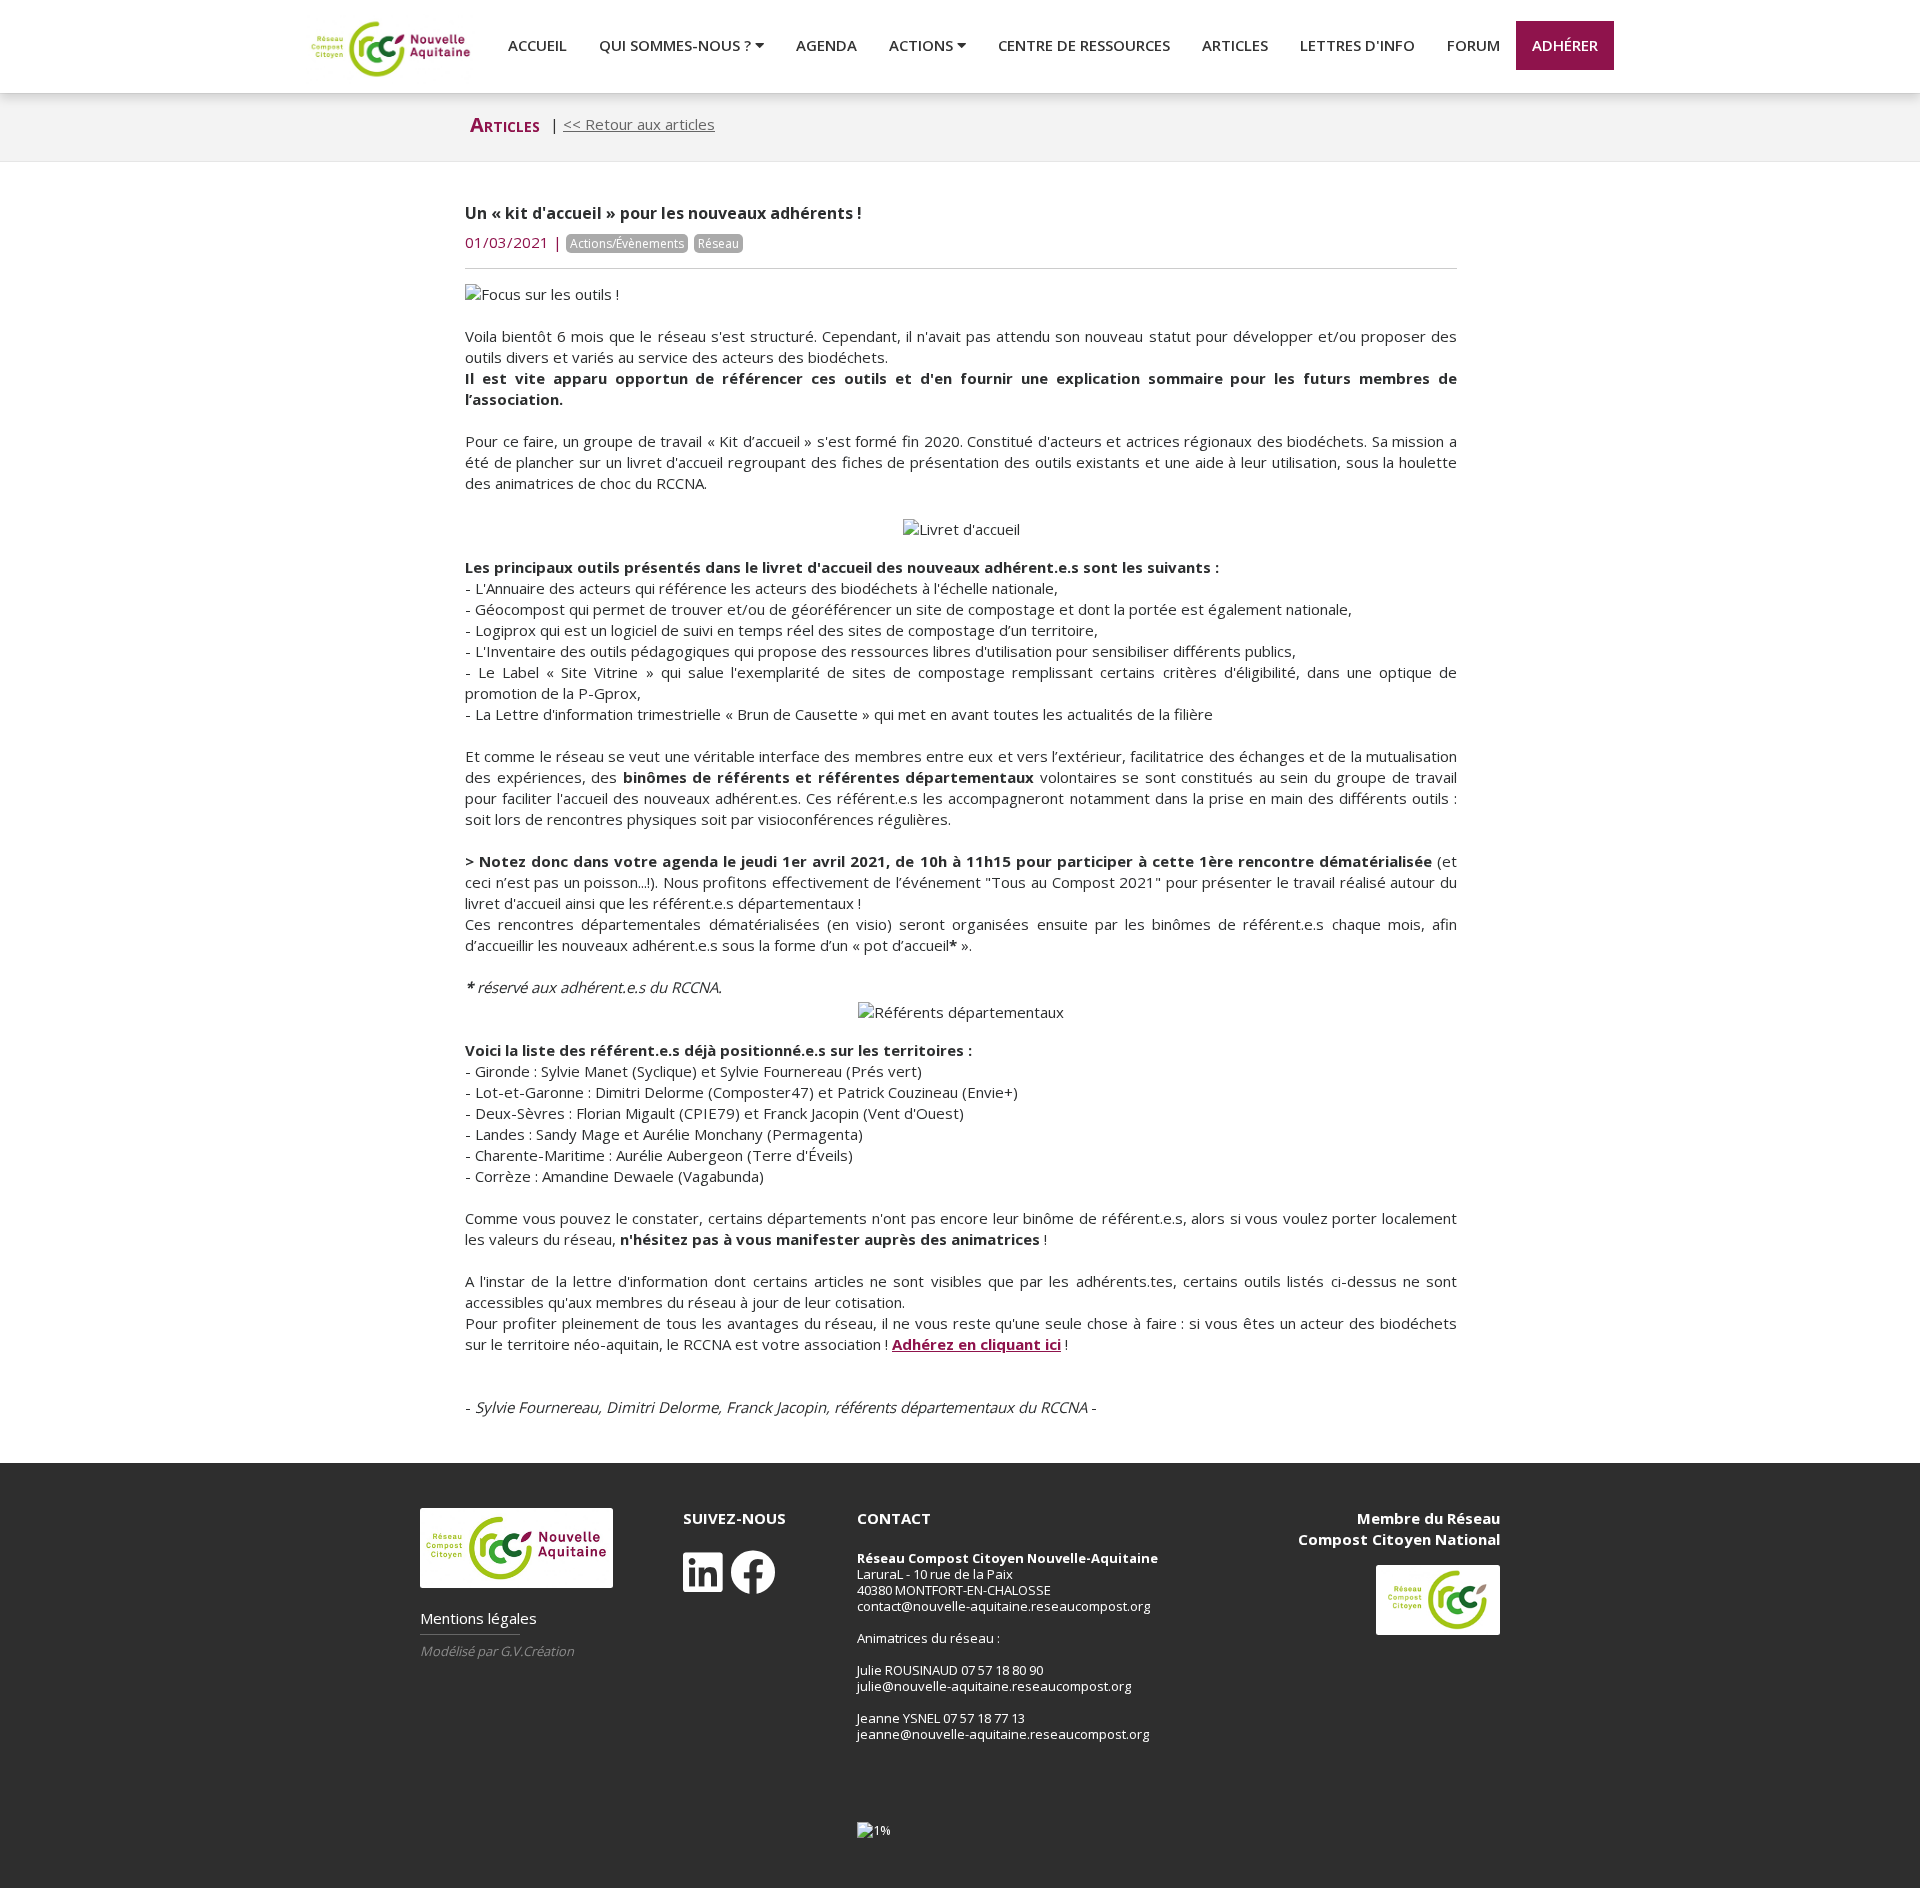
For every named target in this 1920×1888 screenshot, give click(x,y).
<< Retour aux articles (639, 124)
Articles (1235, 45)
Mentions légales (478, 1618)
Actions (923, 45)
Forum (1473, 45)
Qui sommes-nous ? (677, 45)
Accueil (537, 45)
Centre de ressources (1084, 45)
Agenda (826, 45)
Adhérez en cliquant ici (976, 1344)
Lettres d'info (1357, 45)
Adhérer (1565, 45)
